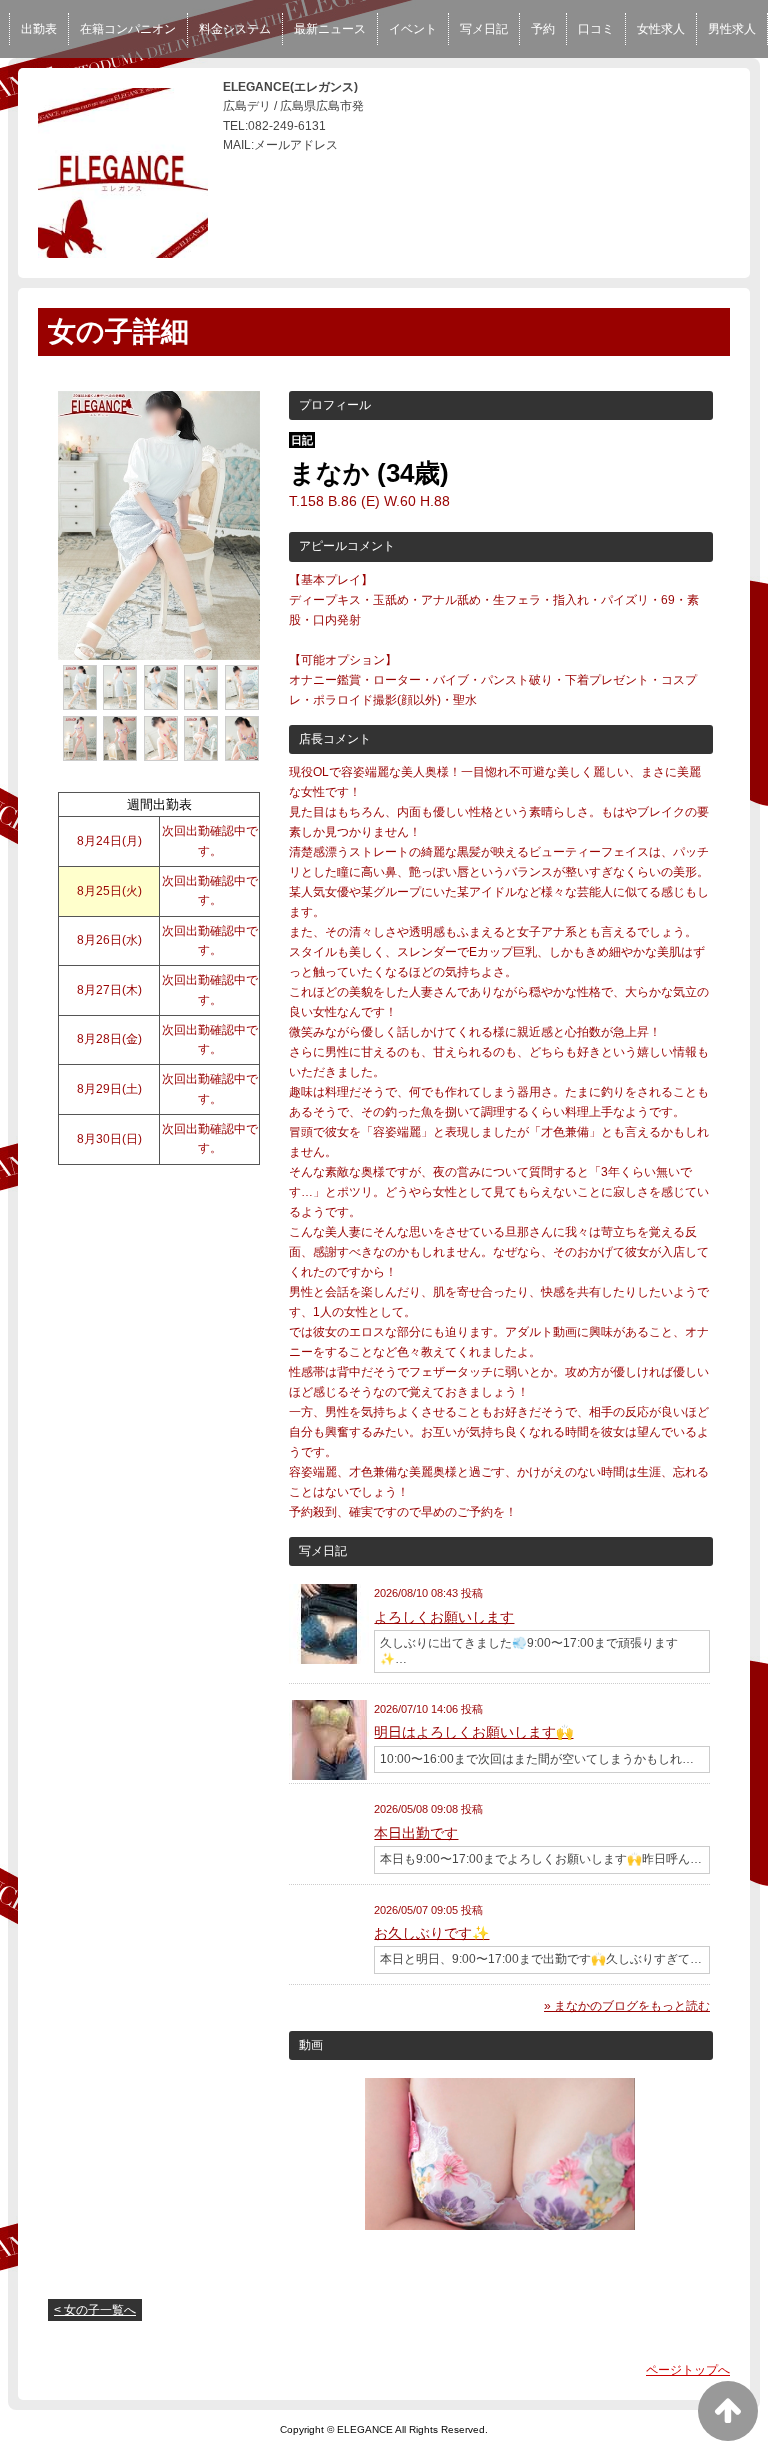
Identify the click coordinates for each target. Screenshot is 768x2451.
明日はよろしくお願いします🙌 (473, 1732)
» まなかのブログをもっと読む (627, 2006)
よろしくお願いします (444, 1617)
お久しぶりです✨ (431, 1933)
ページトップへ (688, 2370)
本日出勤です (416, 1833)
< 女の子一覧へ (95, 2310)
